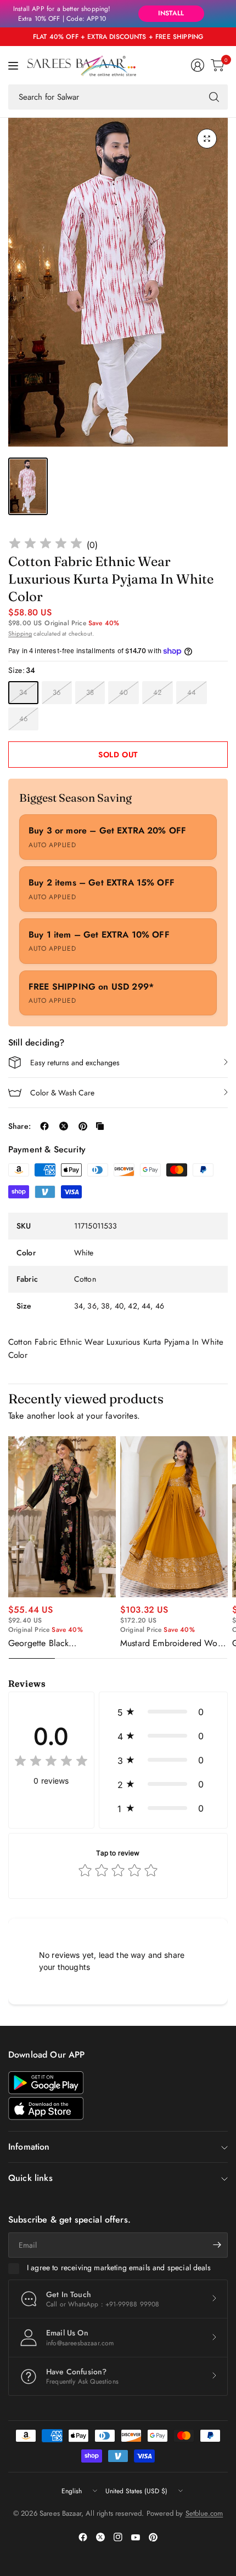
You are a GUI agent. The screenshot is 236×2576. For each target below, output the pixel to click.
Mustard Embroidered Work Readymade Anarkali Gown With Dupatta (172, 1643)
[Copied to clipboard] (100, 1126)
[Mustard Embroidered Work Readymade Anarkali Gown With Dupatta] (174, 1517)
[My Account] (198, 65)
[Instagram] (118, 2537)
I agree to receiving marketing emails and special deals (119, 2268)
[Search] (214, 97)
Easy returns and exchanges (75, 1063)
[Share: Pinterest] (83, 1126)
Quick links (30, 2178)
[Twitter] (100, 2537)
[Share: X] (64, 1126)
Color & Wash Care (62, 1093)
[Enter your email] (217, 2245)
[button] (163, 1712)
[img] (46, 545)
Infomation (29, 2147)
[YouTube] (136, 2537)
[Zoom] (207, 139)
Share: (19, 1126)
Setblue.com (204, 2513)
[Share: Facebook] (44, 1126)
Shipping (20, 633)
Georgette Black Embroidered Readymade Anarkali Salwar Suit (56, 1643)
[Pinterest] (153, 2537)
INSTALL (171, 13)
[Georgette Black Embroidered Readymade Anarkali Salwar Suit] (62, 1517)
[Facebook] (83, 2537)
